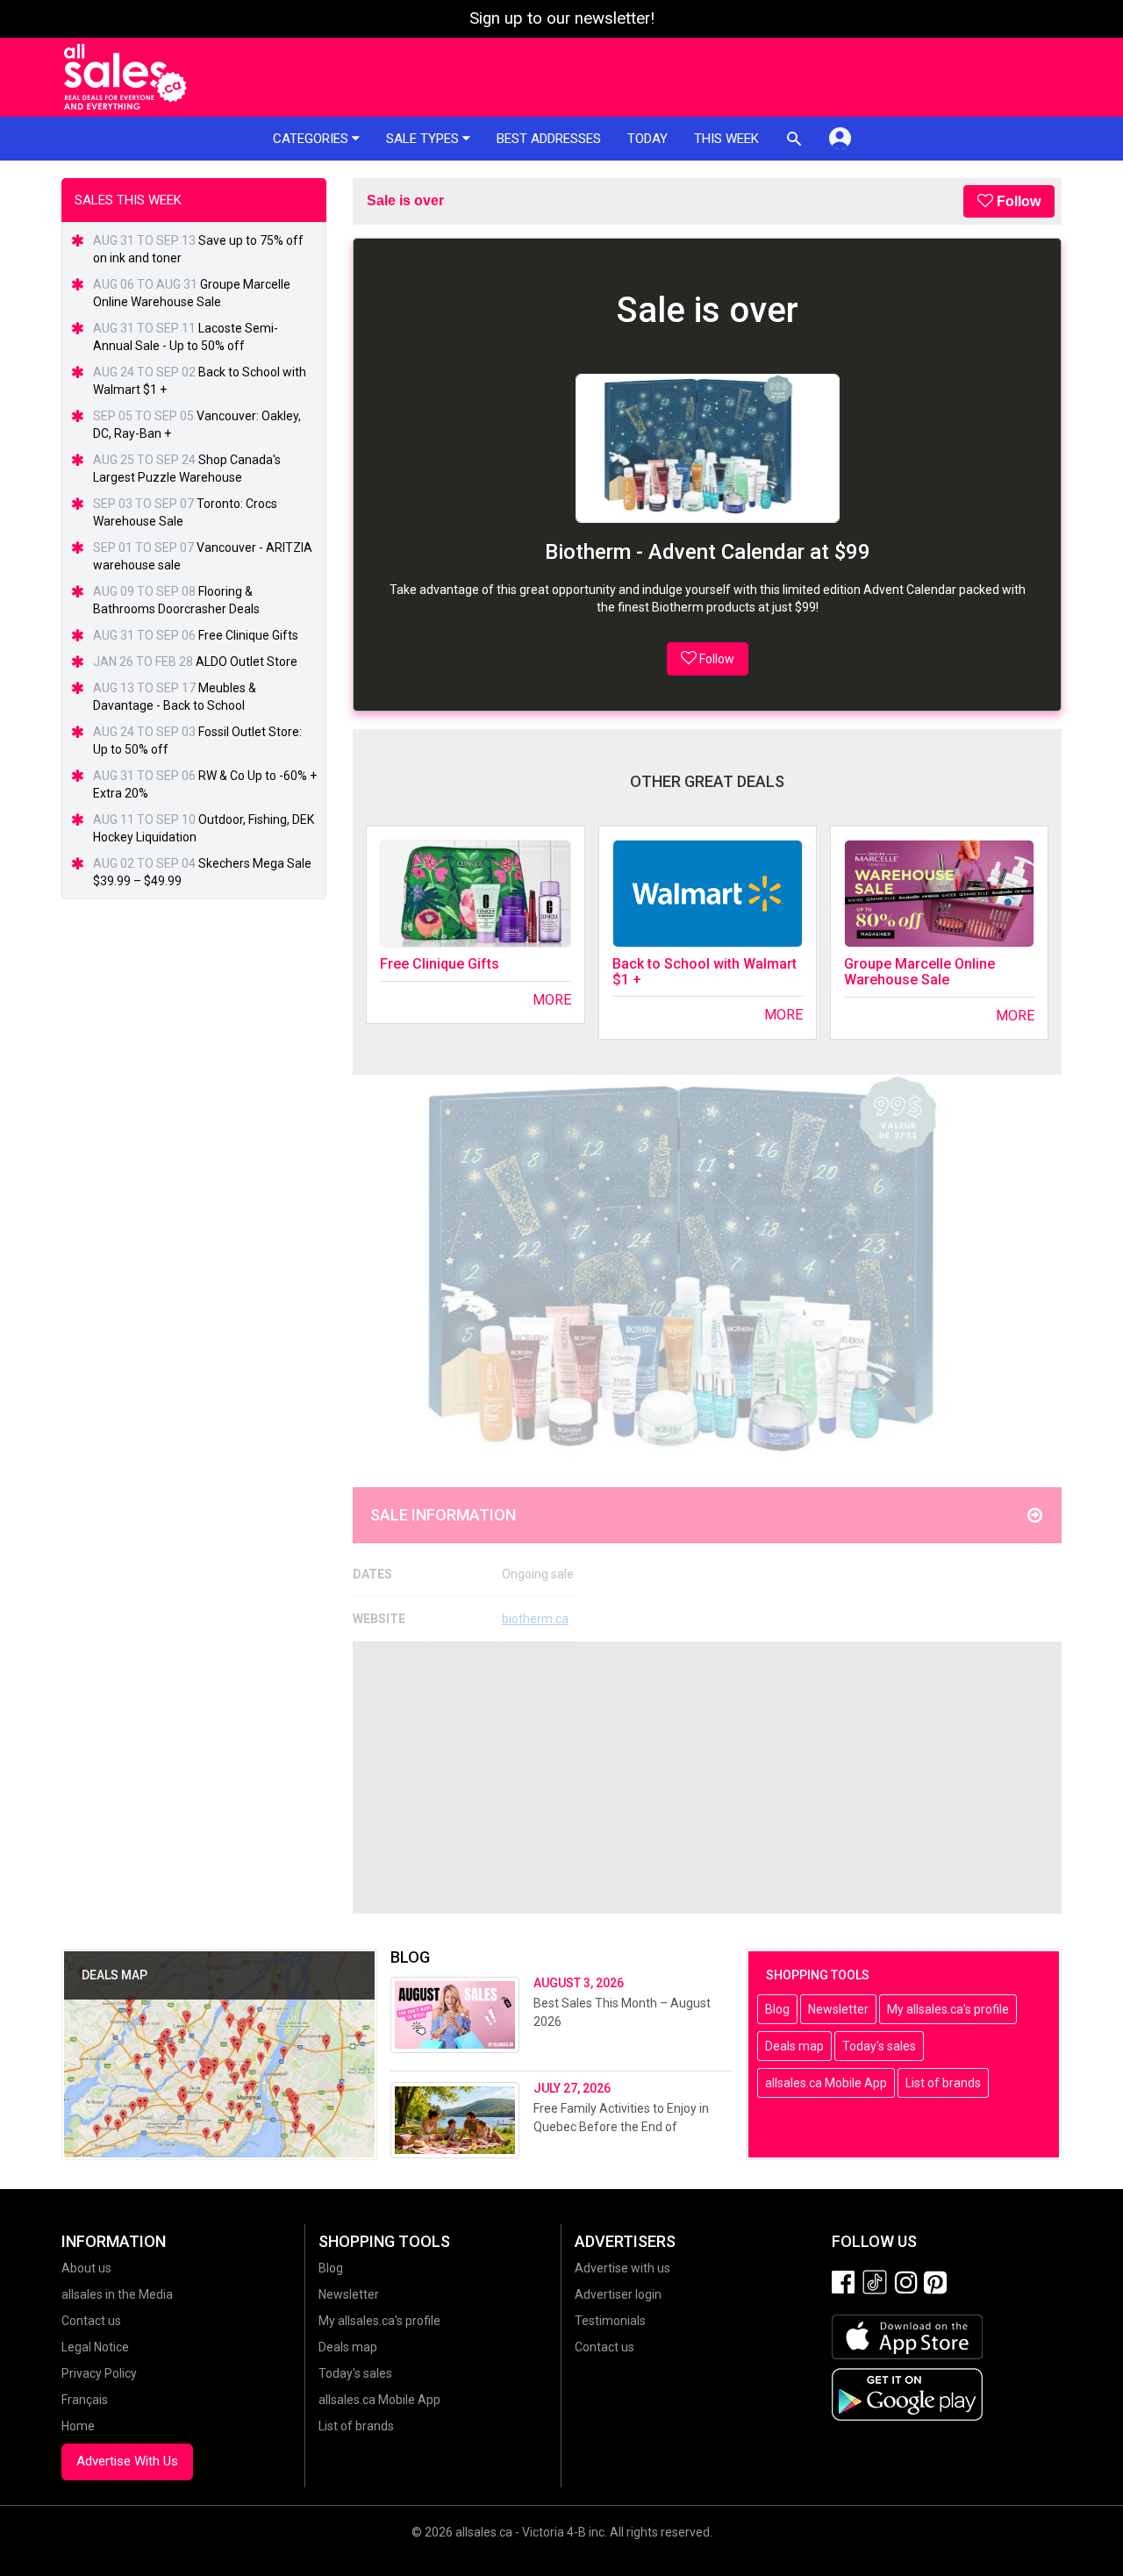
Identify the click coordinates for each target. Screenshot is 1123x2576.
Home (78, 2426)
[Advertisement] (707, 1778)
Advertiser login (618, 2294)
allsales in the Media (117, 2294)
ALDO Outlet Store (247, 662)
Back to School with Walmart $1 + (705, 972)
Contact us (91, 2321)
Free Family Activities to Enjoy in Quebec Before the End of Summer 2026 (621, 2127)
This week (726, 139)
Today (647, 139)
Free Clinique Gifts (440, 964)
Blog (777, 2009)
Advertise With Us (127, 2461)
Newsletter (838, 2009)
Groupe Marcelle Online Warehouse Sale (919, 972)
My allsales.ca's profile (948, 2009)
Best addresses (549, 139)
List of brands (943, 2083)
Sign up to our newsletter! (562, 18)
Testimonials (610, 2321)
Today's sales (879, 2046)
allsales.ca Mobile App (826, 2083)
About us (86, 2268)
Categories (312, 139)
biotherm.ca (535, 1619)
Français (85, 2400)
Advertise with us (622, 2268)
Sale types (424, 139)
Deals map (794, 2046)
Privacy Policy (99, 2373)
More (551, 1000)
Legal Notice (95, 2347)
